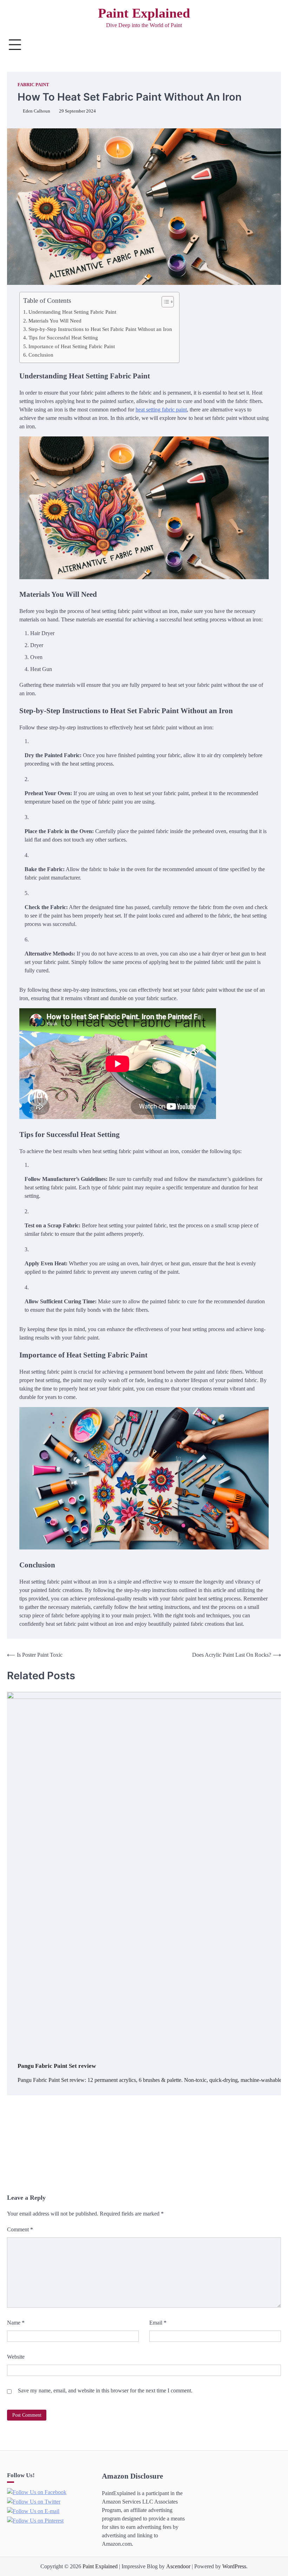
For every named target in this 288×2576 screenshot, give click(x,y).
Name (16, 2323)
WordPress (234, 2566)
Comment (20, 2229)
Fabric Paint (33, 85)
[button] (164, 302)
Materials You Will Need (55, 321)
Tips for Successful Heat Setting (63, 337)
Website (16, 2357)
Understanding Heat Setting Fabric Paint (72, 312)
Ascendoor (178, 2566)
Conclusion (41, 355)
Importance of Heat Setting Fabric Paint (72, 346)
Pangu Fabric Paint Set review (57, 2066)
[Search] (272, 45)
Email (158, 2323)
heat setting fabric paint (161, 410)
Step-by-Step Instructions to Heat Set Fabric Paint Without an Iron (100, 329)
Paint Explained (144, 13)
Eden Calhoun (37, 111)
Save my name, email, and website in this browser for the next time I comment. (105, 2390)
